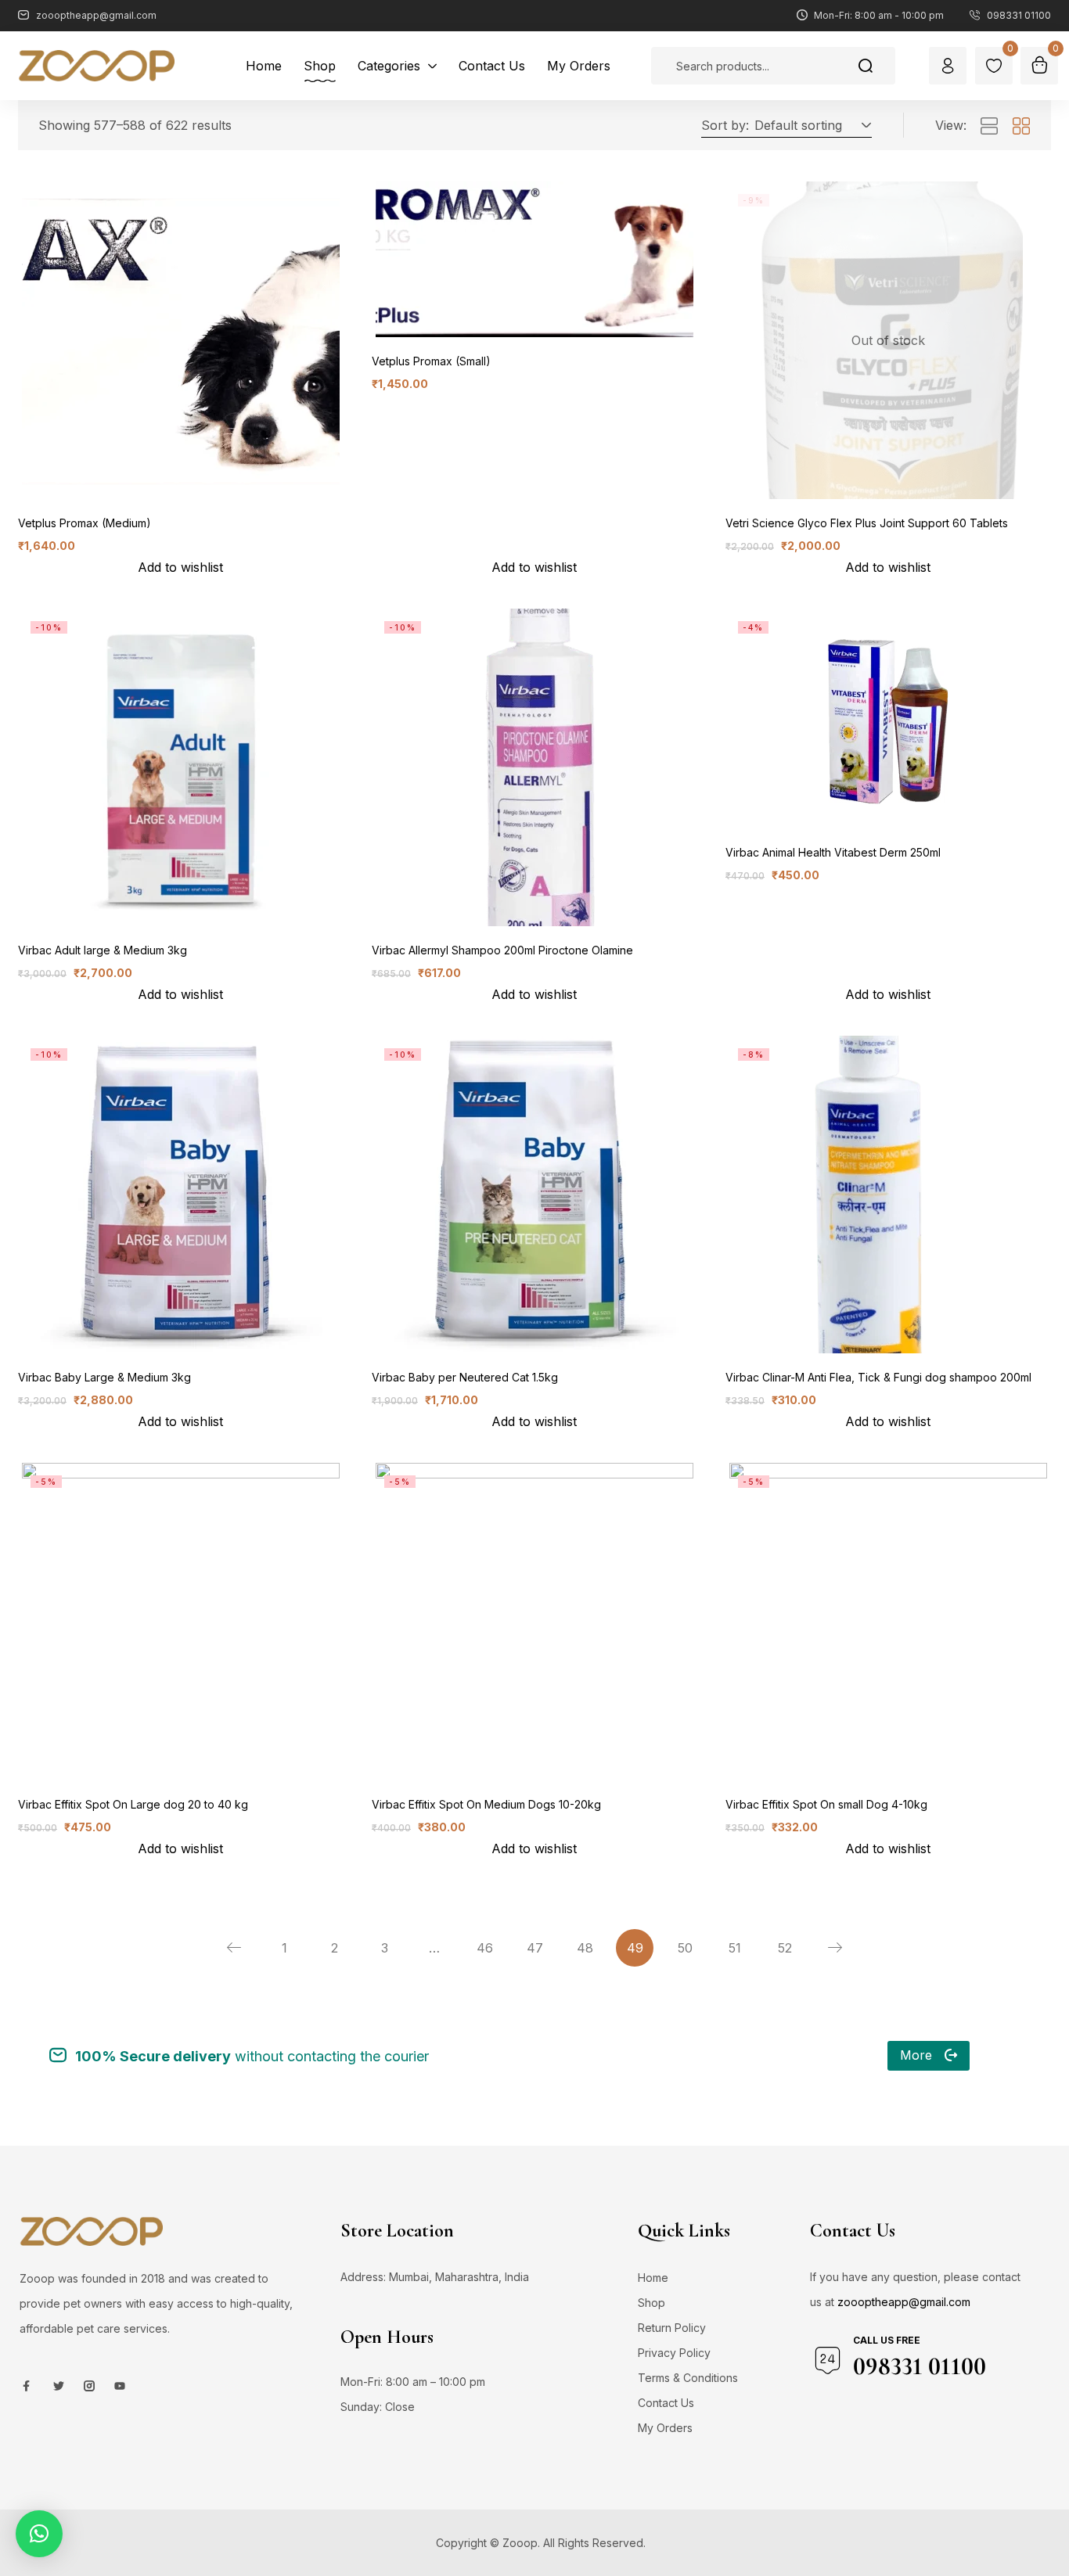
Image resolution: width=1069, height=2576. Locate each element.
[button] (810, 125)
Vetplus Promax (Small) (431, 361)
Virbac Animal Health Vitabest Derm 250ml (833, 852)
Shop (651, 2303)
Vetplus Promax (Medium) (85, 523)
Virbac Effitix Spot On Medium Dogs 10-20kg (486, 1804)
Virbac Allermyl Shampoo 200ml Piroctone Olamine (502, 950)
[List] (989, 127)
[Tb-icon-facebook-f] (28, 2386)
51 (735, 1948)
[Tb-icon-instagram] (89, 2386)
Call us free (887, 2340)
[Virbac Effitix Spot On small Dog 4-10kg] (888, 1622)
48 (585, 1948)
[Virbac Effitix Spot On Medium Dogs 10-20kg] (534, 1622)
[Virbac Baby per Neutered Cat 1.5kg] (534, 1195)
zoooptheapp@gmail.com (904, 2302)
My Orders (665, 2428)
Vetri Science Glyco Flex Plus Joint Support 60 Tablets (867, 523)
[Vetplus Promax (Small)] (534, 259)
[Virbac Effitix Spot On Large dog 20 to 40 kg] (181, 1622)
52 (785, 1948)
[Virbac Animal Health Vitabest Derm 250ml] (888, 719)
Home (653, 2278)
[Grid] (1021, 127)
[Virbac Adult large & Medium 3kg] (181, 767)
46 (485, 1948)
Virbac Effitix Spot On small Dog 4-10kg (826, 1804)
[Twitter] (59, 2386)
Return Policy (672, 2328)
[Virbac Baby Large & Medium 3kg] (181, 1195)
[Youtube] (120, 2386)
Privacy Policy (674, 2353)
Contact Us (666, 2403)
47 (535, 1948)
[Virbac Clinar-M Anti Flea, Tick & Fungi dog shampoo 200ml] (888, 1195)
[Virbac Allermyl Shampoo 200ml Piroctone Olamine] (534, 767)
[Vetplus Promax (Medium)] (181, 340)
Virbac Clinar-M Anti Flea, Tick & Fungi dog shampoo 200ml (878, 1377)
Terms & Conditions (688, 2378)
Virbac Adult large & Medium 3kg (103, 950)
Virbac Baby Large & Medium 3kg (104, 1377)
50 (685, 1948)
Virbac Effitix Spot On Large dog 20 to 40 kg (133, 1804)
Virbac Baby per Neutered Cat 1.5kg (465, 1377)
